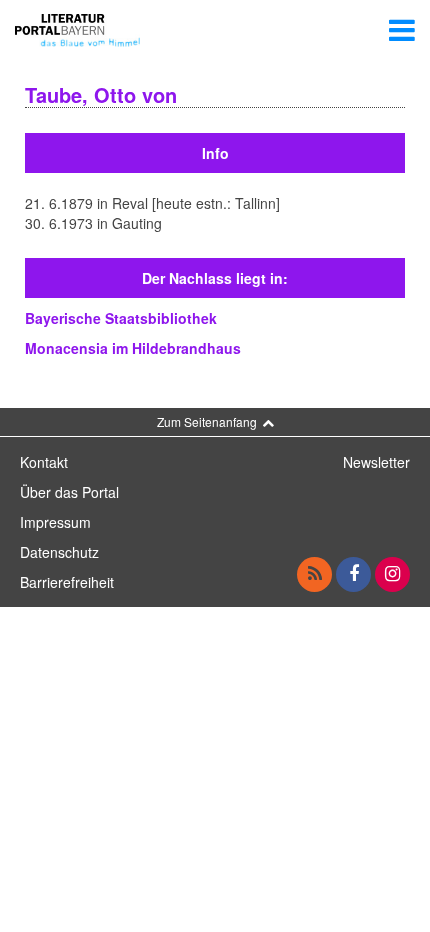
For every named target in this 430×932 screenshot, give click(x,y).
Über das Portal (69, 492)
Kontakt (44, 462)
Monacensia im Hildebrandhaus (133, 348)
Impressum (55, 522)
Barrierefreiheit (67, 582)
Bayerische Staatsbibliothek (121, 318)
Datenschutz (59, 552)
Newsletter (376, 462)
